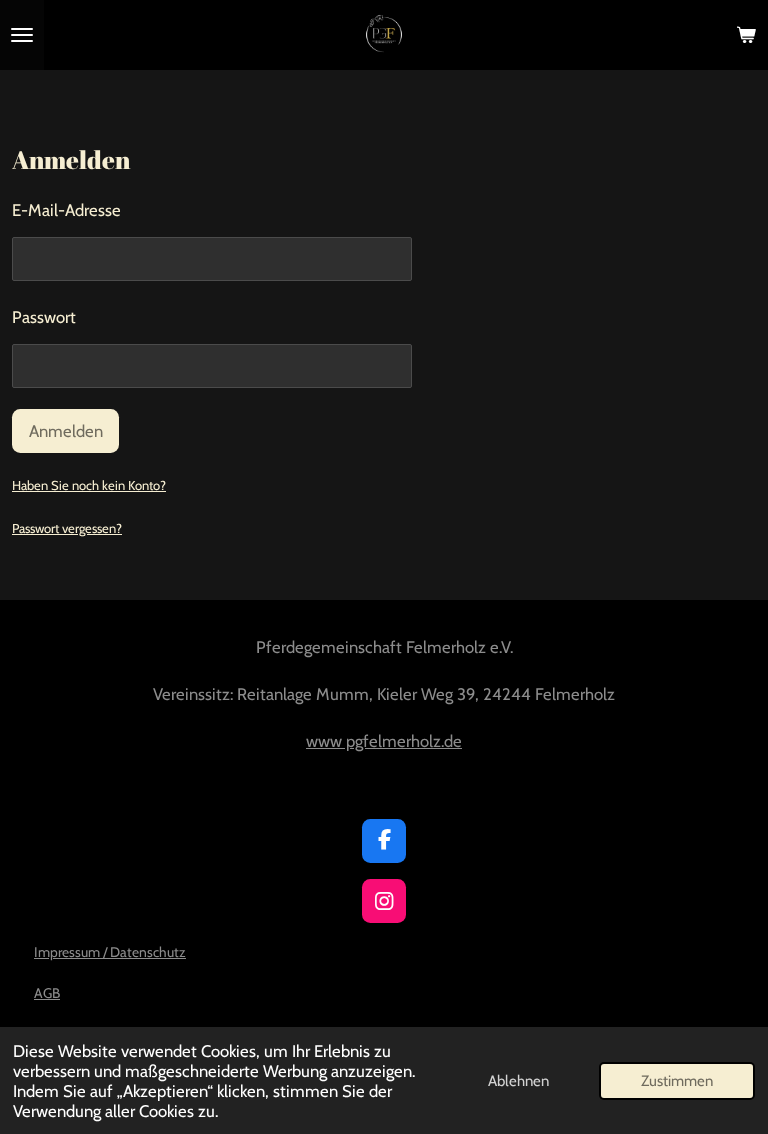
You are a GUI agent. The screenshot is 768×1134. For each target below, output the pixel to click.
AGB (47, 993)
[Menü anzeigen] (22, 35)
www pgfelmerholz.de (384, 741)
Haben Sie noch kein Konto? (89, 485)
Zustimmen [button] (677, 1081)
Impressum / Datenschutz (110, 952)
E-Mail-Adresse (66, 210)
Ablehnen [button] (518, 1081)
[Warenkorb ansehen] (746, 35)
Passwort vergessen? (67, 528)
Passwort (44, 317)
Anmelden (66, 431)
